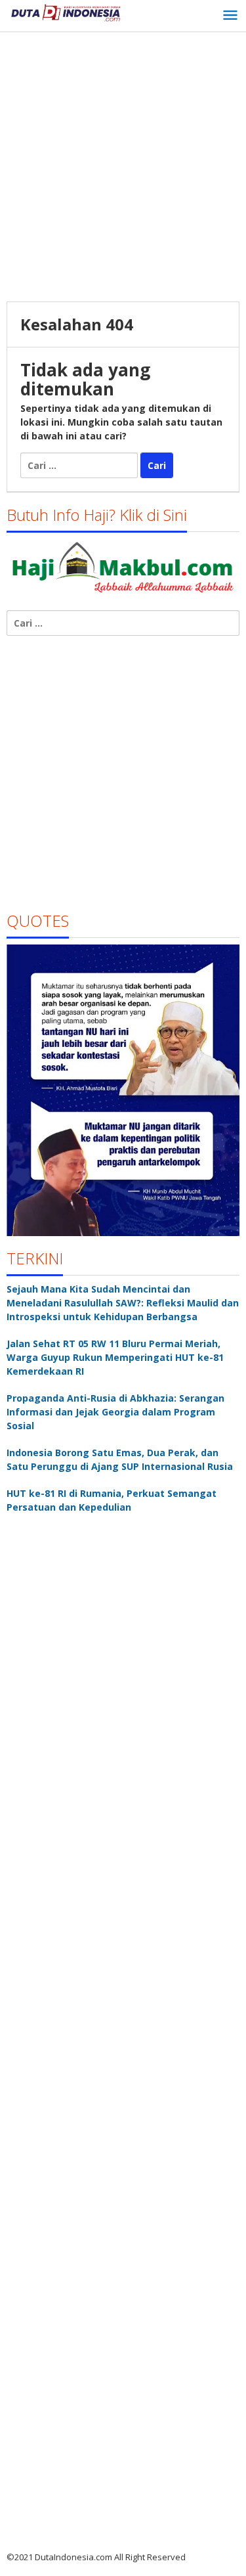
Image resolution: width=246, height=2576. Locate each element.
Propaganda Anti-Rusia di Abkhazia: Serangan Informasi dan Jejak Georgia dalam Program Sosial (115, 1412)
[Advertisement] (123, 168)
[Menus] (230, 16)
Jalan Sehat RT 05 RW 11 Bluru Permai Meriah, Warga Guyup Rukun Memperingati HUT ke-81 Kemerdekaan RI (115, 1357)
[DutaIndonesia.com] (66, 11)
